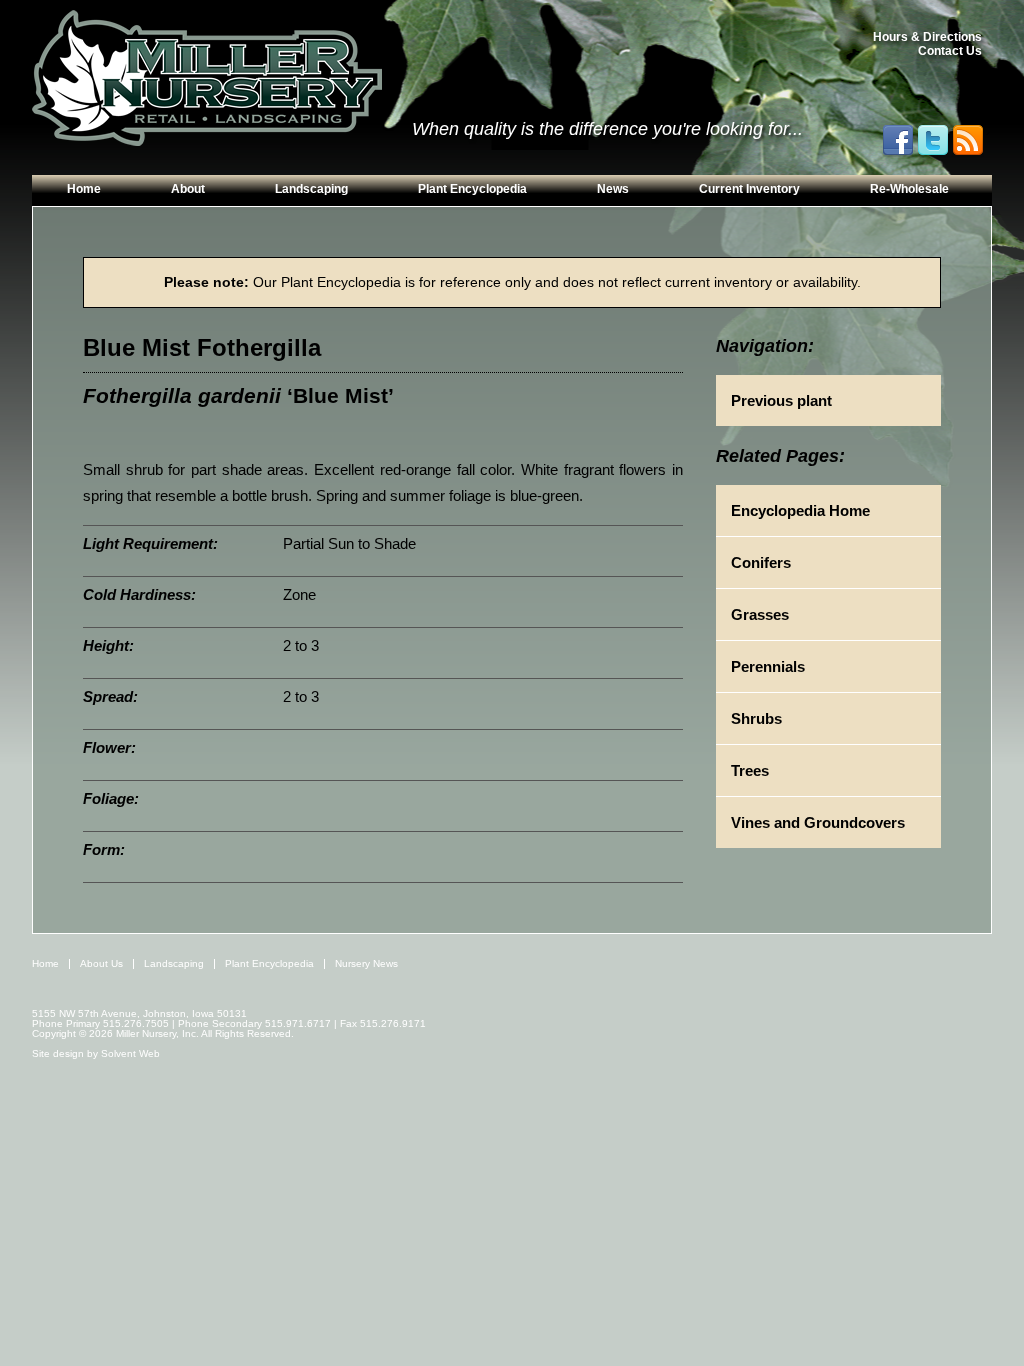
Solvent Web (130, 1053)
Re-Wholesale (909, 189)
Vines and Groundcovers (818, 822)
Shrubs (756, 718)
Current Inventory (749, 189)
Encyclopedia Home (800, 510)
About (188, 189)
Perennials (768, 666)
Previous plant (781, 400)
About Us (101, 963)
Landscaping (311, 189)
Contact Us (950, 51)
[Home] (207, 79)
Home (84, 189)
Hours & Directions (927, 37)
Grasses (760, 614)
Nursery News (366, 963)
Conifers (761, 562)
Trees (750, 770)
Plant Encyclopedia (472, 189)
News (613, 189)
